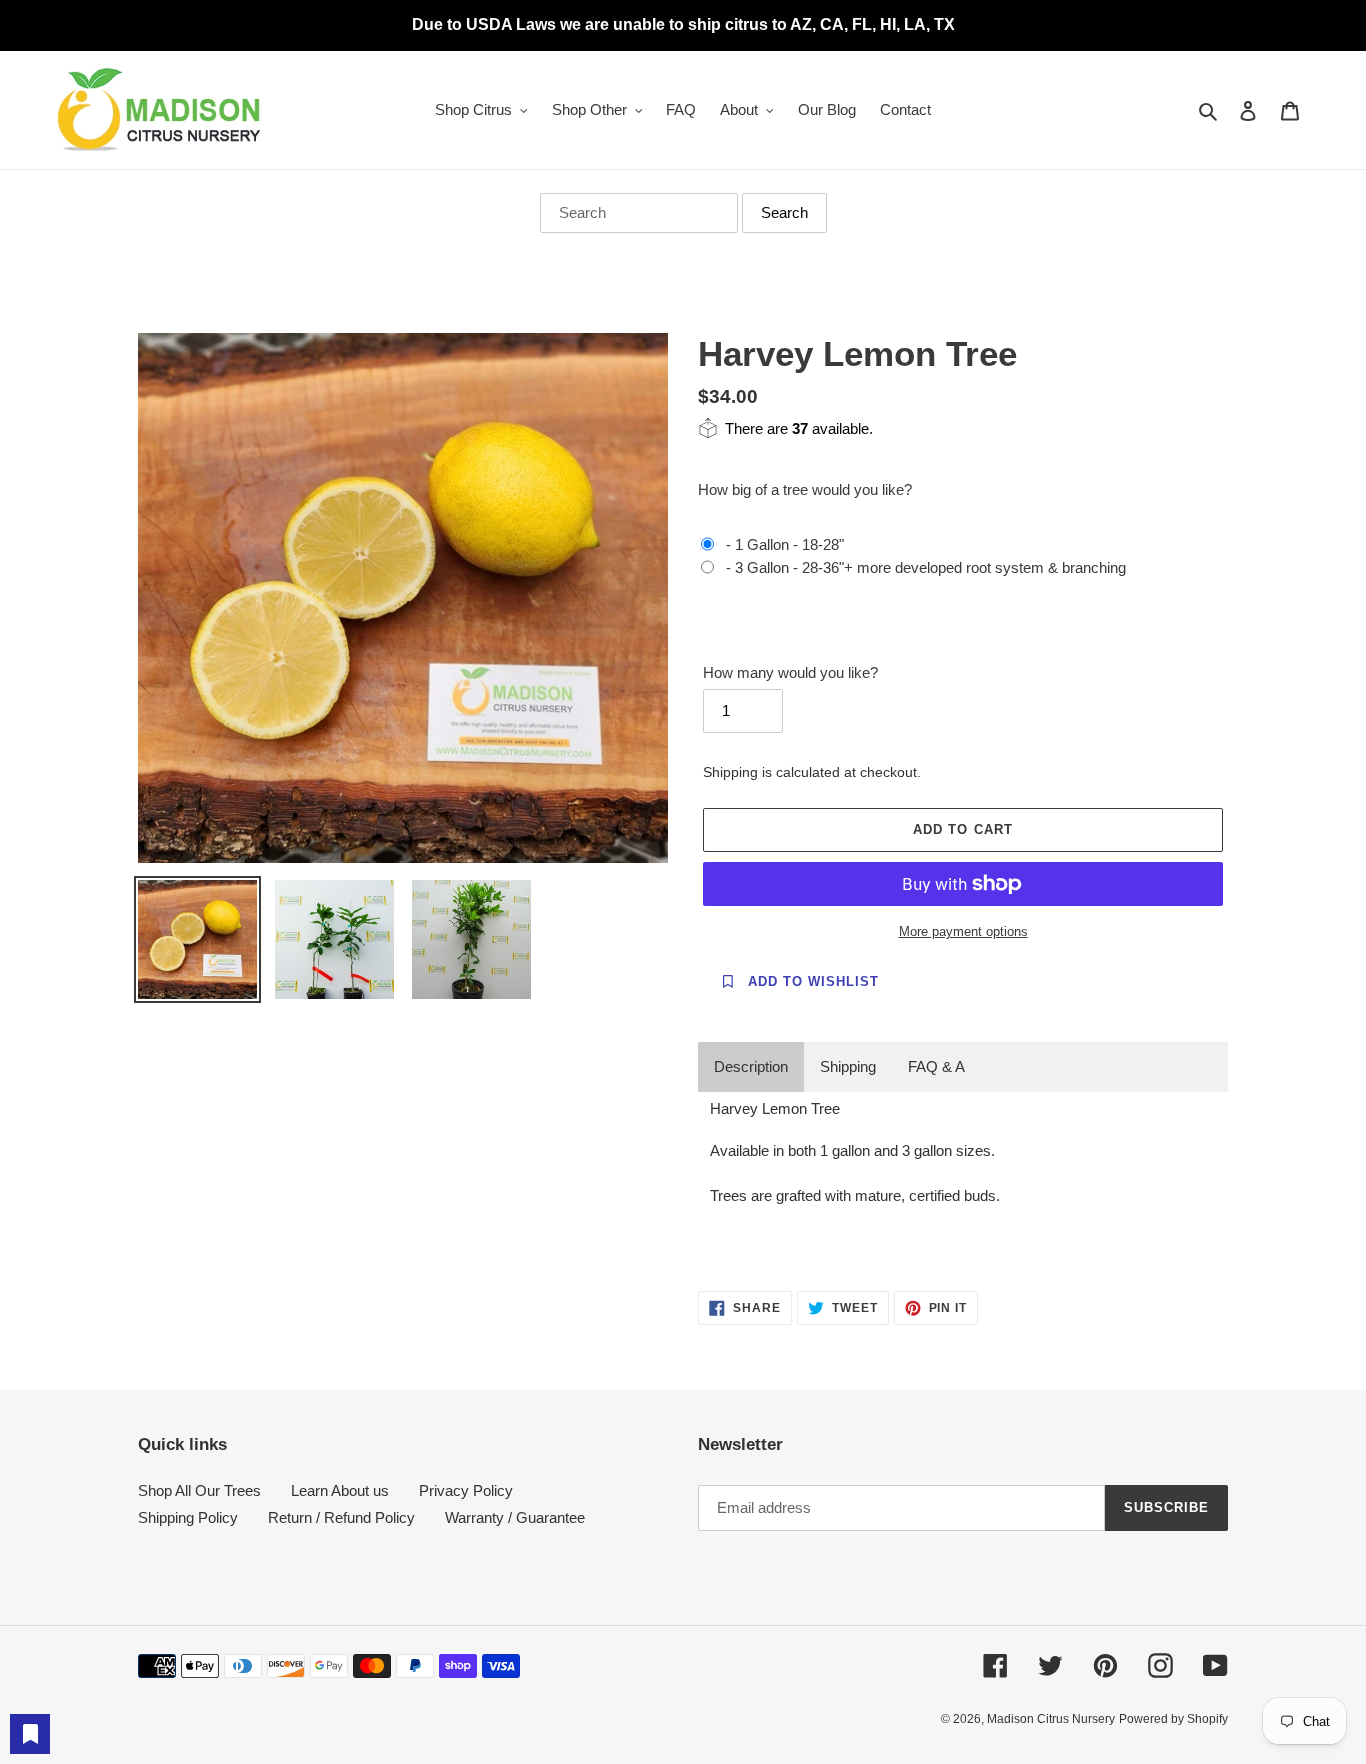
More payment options (963, 931)
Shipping (848, 1066)
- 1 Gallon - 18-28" (785, 544)
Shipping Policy (188, 1517)
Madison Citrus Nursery (1051, 1719)
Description (751, 1066)
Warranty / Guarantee (515, 1517)
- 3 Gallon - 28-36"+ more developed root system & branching (926, 567)
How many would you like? (790, 672)
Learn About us (340, 1490)
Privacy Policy (466, 1490)
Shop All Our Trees (199, 1490)
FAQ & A (936, 1066)
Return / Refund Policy (341, 1517)
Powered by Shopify (1173, 1719)
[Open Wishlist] (30, 1734)
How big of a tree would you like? (805, 489)
